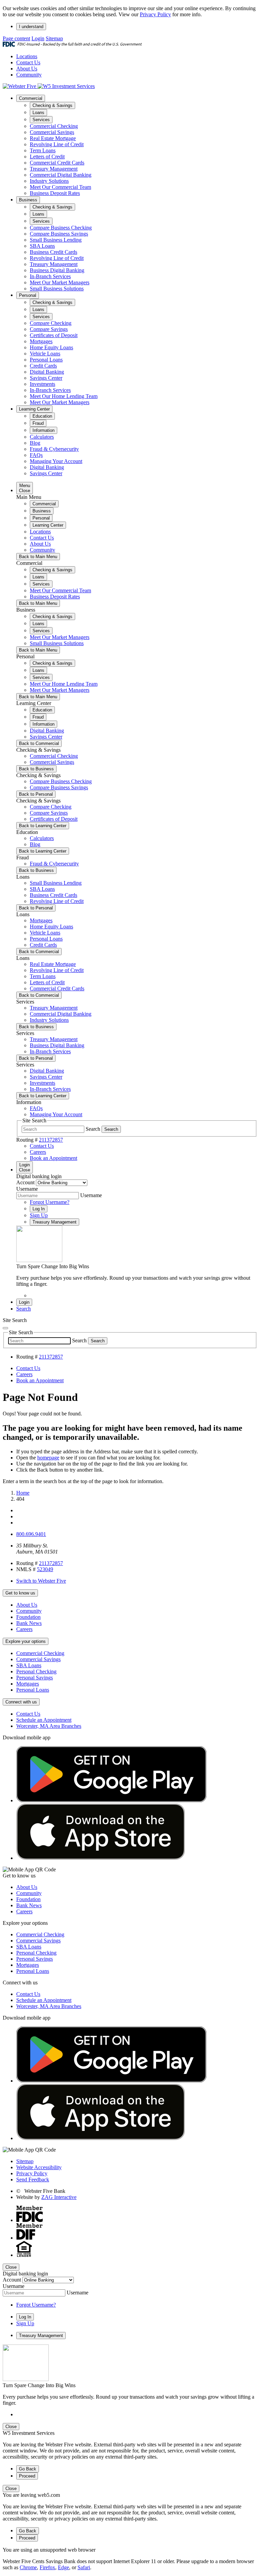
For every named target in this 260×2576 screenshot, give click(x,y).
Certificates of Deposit (54, 335)
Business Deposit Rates (55, 193)
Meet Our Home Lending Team (64, 396)
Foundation (28, 1617)
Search (93, 1129)
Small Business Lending (56, 240)
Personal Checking (36, 1671)
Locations (27, 56)
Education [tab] (42, 416)
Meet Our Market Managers (60, 282)
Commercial (31, 98)
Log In (39, 1209)
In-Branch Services (50, 276)
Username (27, 1189)
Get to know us (20, 1593)
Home (23, 1493)
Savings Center (46, 378)
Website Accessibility (39, 2167)
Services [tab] (41, 120)
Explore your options (26, 1641)
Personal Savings (35, 1678)
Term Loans (43, 150)
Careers (24, 1629)
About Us (27, 69)
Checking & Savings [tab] (52, 105)
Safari (84, 2567)
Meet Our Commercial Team (60, 187)
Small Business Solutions (57, 289)
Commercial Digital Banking (61, 175)
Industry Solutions (49, 181)
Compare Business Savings (59, 234)
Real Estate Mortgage (53, 138)
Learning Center (34, 409)
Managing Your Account (56, 461)
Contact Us (28, 62)
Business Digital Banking (57, 270)
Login (38, 38)
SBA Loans (42, 246)
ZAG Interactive (59, 2197)
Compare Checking (51, 323)
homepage (48, 1458)
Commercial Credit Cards (57, 163)
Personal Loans (46, 360)
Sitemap (54, 38)
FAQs (36, 455)
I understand (31, 27)
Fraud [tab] (38, 423)
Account (25, 1182)
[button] (24, 1309)
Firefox (47, 2567)
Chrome (28, 2567)
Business (28, 200)
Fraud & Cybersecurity (54, 449)
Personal (28, 295)
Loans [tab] (38, 113)
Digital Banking (47, 372)
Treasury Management (54, 169)
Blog (35, 443)
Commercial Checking (54, 126)
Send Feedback (33, 2179)
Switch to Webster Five (41, 1581)
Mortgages (41, 341)
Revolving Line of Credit (57, 144)
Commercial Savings (52, 132)
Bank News (29, 1623)
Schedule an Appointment (44, 1720)
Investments (42, 384)
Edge (63, 2567)
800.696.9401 (31, 1534)
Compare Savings (49, 329)
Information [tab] (44, 430)
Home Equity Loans (51, 347)
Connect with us (21, 1702)
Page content (16, 38)
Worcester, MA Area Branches (49, 1726)
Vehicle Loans (45, 354)
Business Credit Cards (53, 252)
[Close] (5, 1328)
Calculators (42, 437)
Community (29, 75)
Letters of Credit (47, 157)
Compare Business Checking (61, 228)
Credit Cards (43, 366)
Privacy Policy (155, 14)
